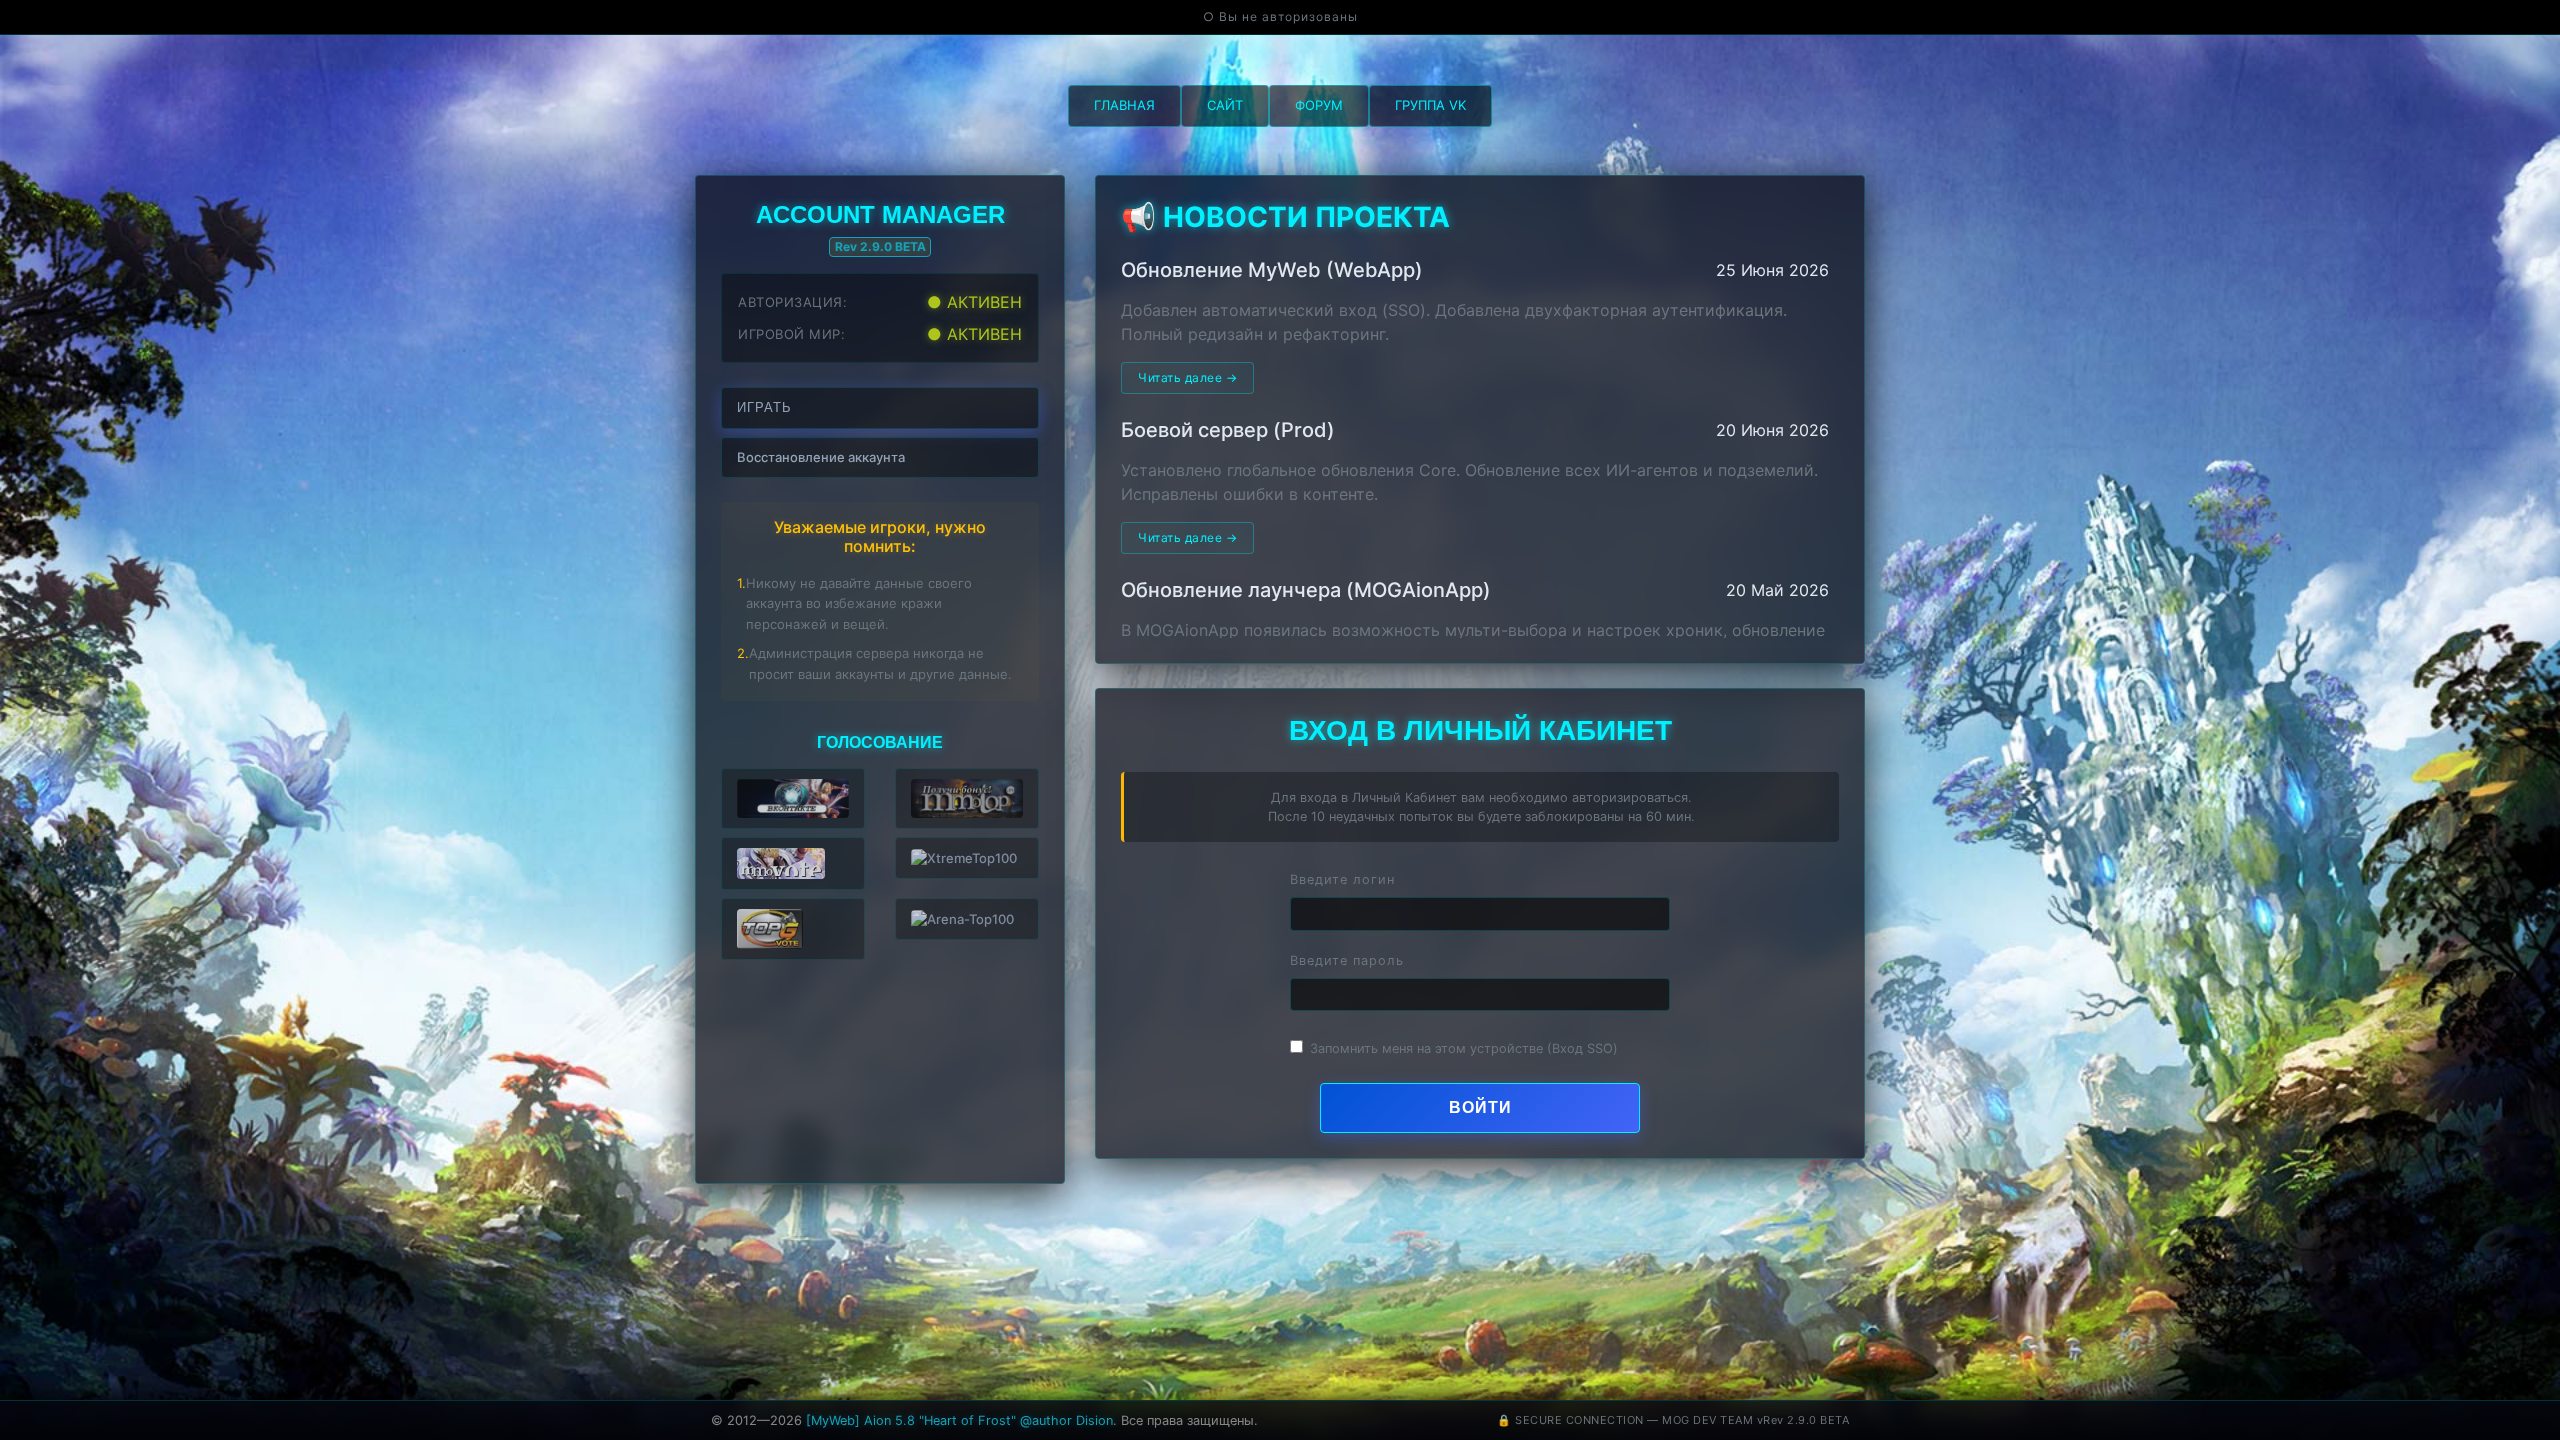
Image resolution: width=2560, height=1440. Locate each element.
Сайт (1225, 105)
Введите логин (1342, 879)
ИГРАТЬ (764, 407)
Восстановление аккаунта (821, 457)
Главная (1124, 105)
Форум (1319, 105)
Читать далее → (1187, 377)
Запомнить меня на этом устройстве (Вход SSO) (1464, 1048)
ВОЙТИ (1480, 1107)
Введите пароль (1347, 960)
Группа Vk (1430, 105)
